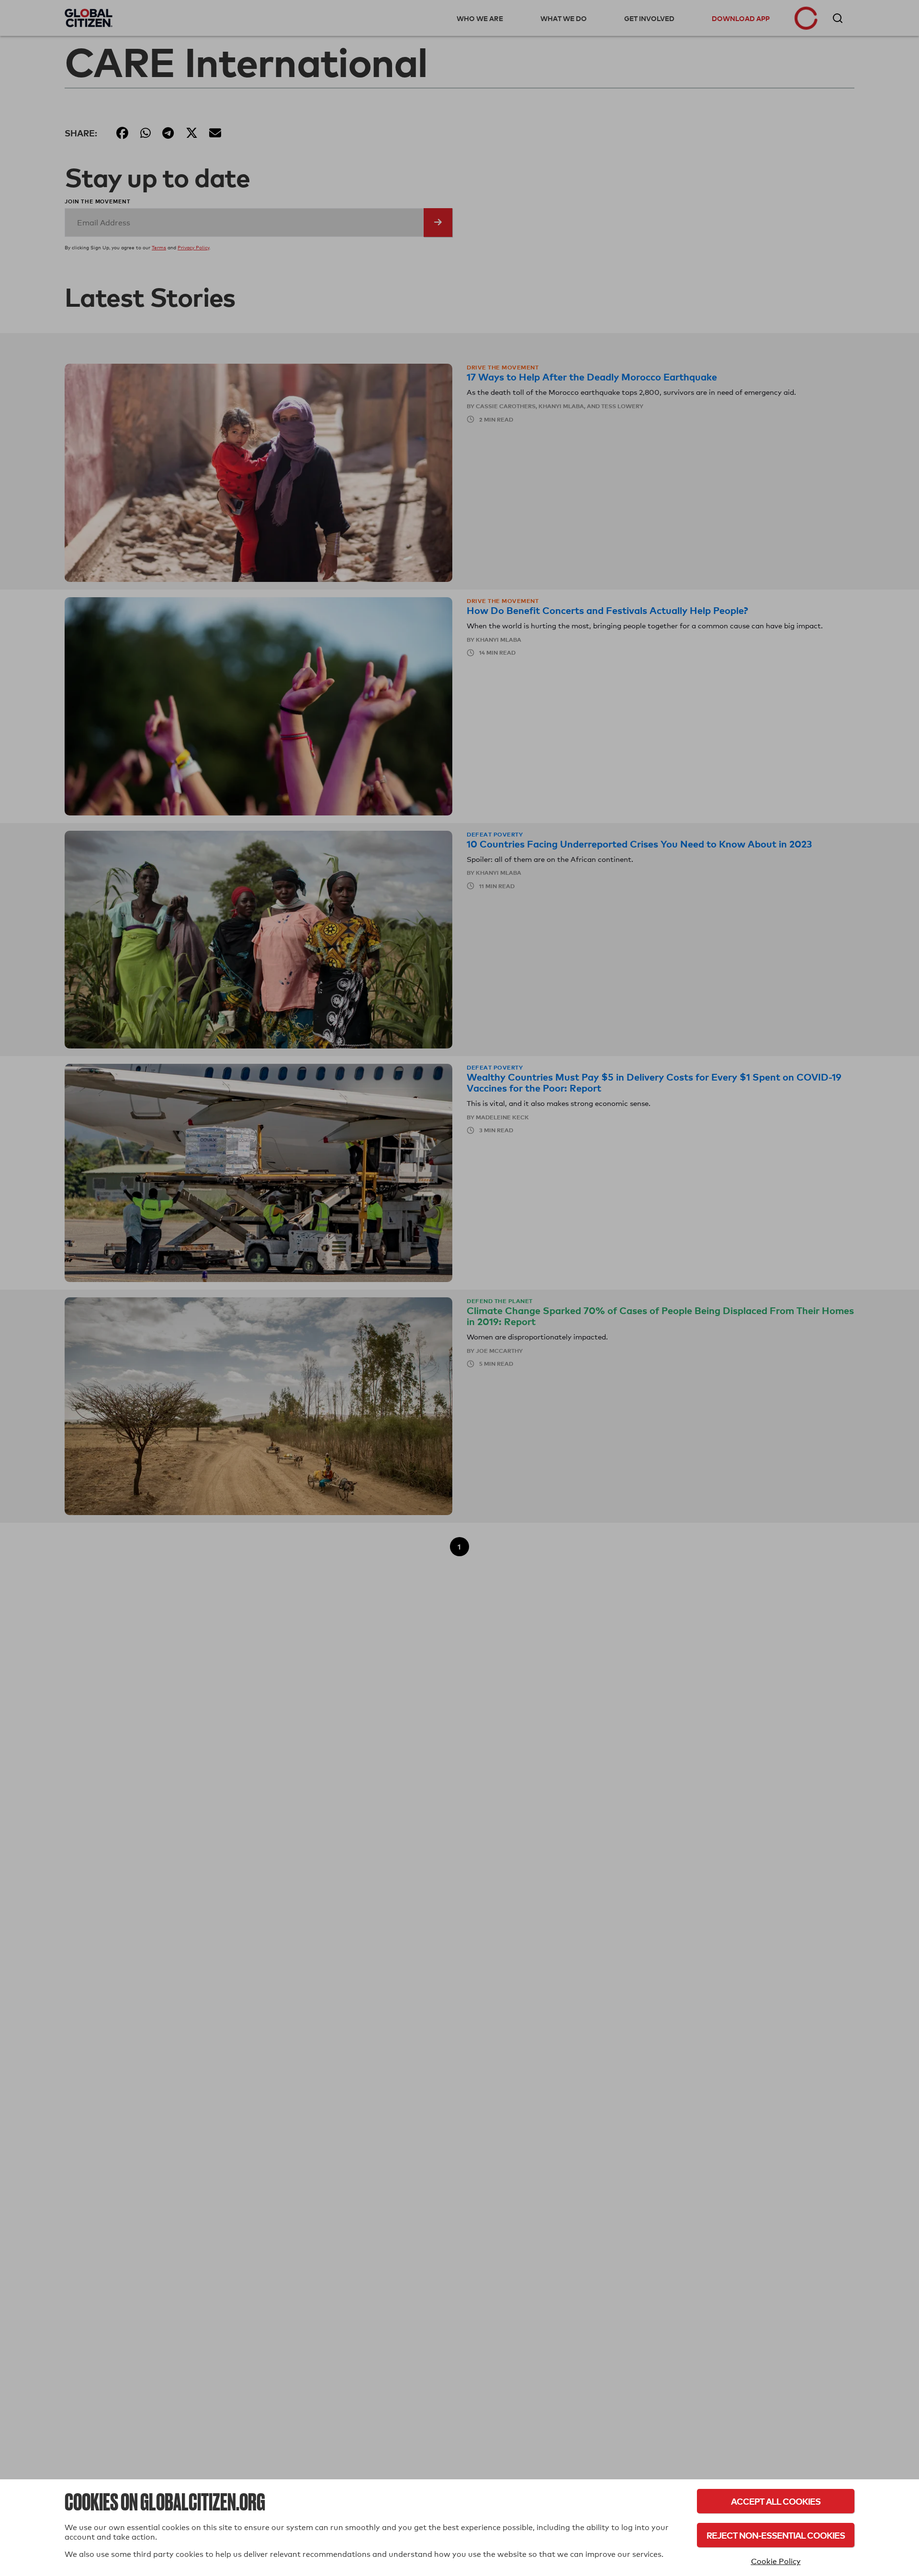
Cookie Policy (776, 2561)
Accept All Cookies (776, 2501)
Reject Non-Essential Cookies (776, 2535)
